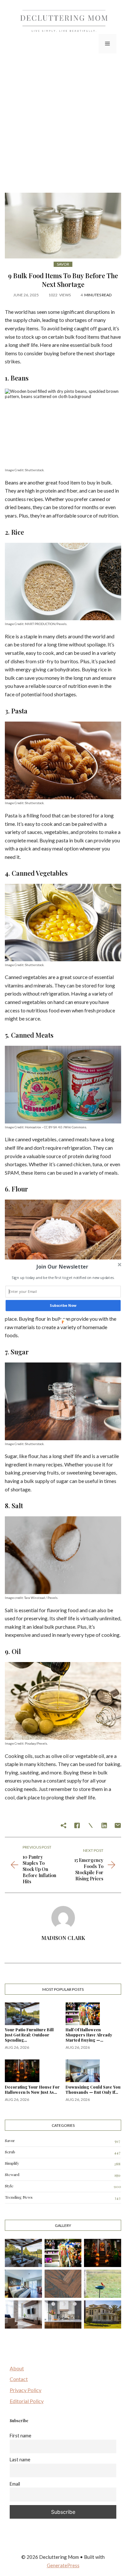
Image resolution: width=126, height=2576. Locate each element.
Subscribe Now (63, 1306)
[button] (62, 1267)
